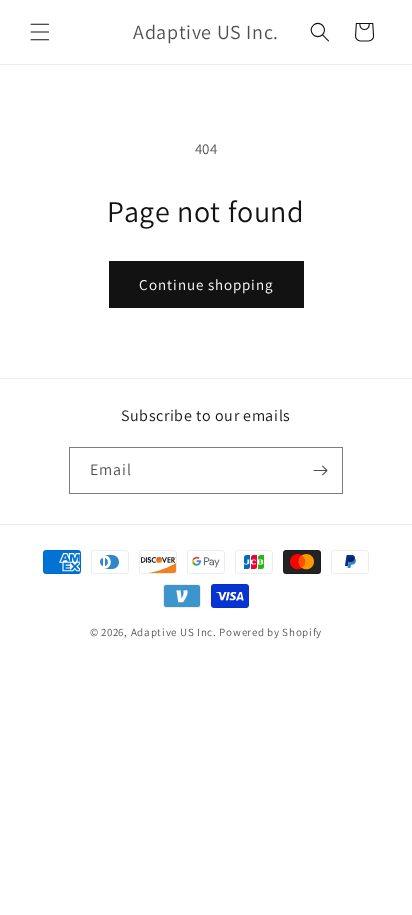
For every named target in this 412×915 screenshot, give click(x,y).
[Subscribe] (320, 470)
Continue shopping (206, 284)
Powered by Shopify (270, 632)
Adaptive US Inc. (174, 632)
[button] (40, 32)
